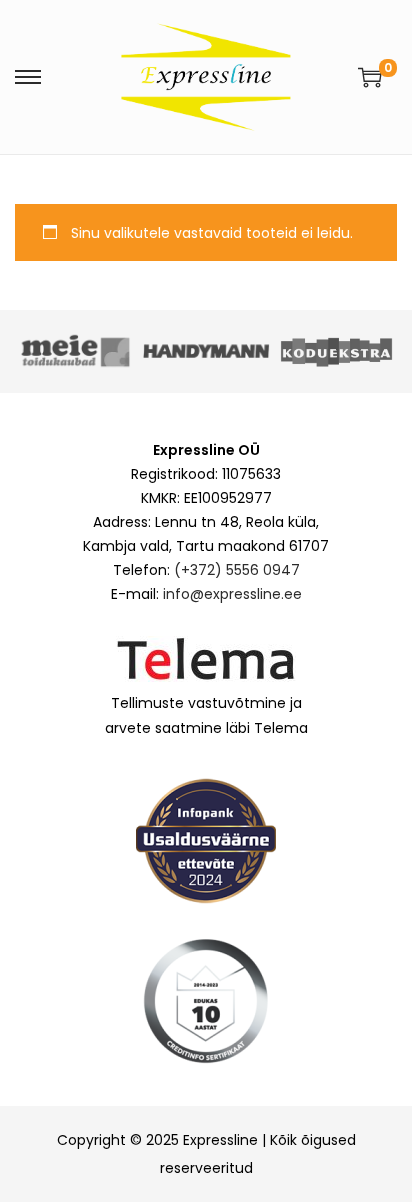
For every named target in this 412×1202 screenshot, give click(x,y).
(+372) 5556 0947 (237, 570)
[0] (370, 77)
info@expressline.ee (232, 594)
